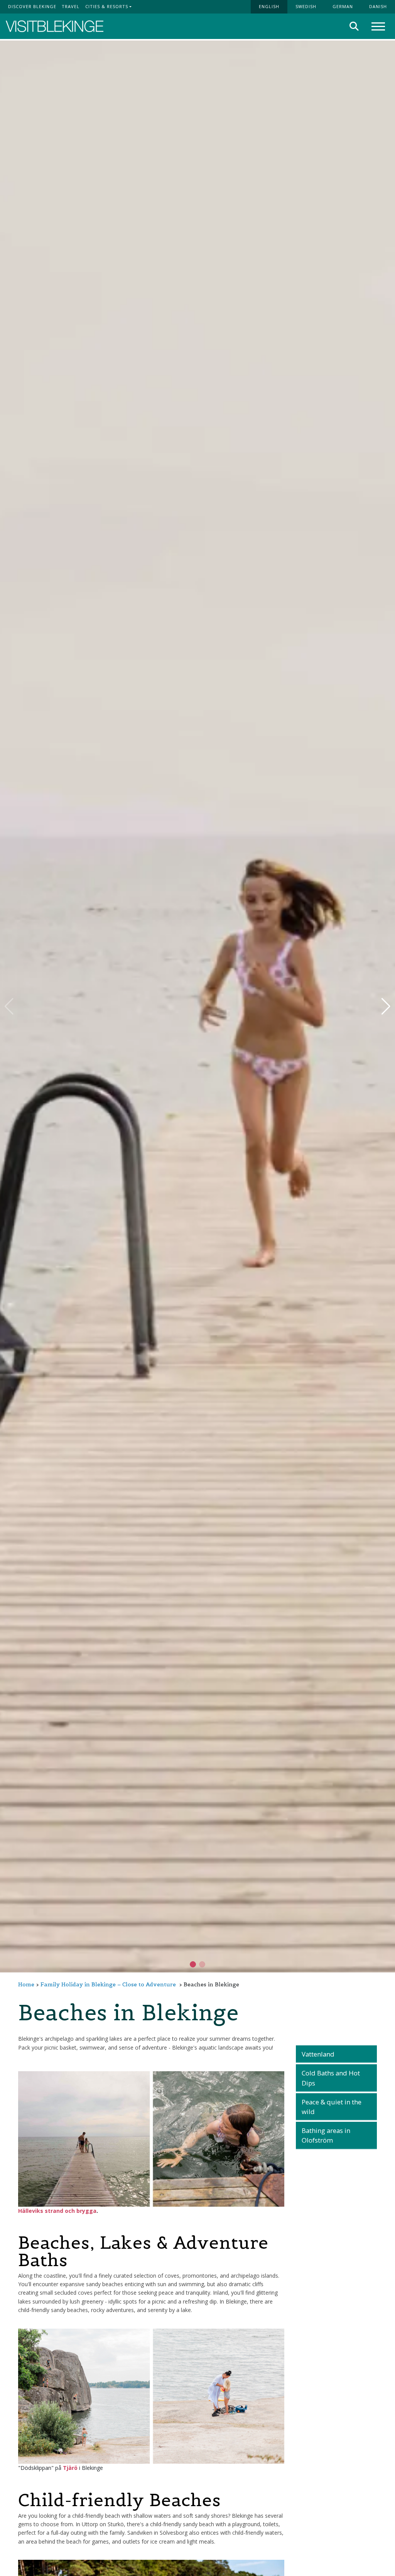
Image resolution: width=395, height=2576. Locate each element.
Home (26, 1984)
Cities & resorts (107, 6)
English (269, 6)
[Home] (55, 26)
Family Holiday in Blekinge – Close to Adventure (108, 1984)
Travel (71, 6)
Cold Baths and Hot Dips (331, 2078)
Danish (378, 6)
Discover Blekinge (32, 6)
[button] (202, 1964)
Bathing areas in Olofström (326, 2135)
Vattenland (318, 2054)
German (343, 6)
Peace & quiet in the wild (332, 2107)
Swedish (306, 6)
